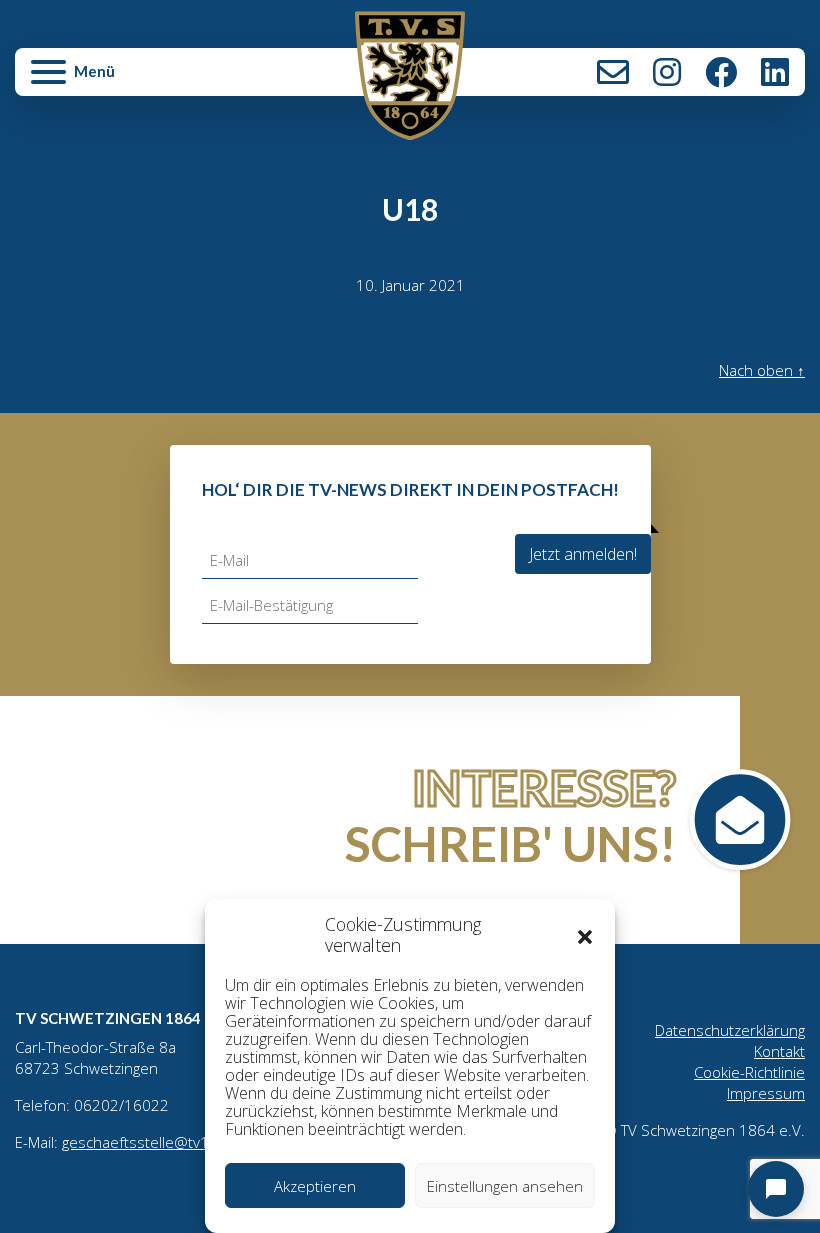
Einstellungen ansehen (505, 1186)
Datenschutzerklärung (730, 1030)
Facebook (721, 72)
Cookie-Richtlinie (749, 1072)
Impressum (766, 1093)
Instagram (667, 72)
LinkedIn (775, 72)
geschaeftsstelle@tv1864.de (160, 1142)
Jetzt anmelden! (583, 554)
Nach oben (762, 370)
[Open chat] (776, 1189)
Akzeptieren (315, 1186)
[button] (585, 935)
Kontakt (613, 72)
